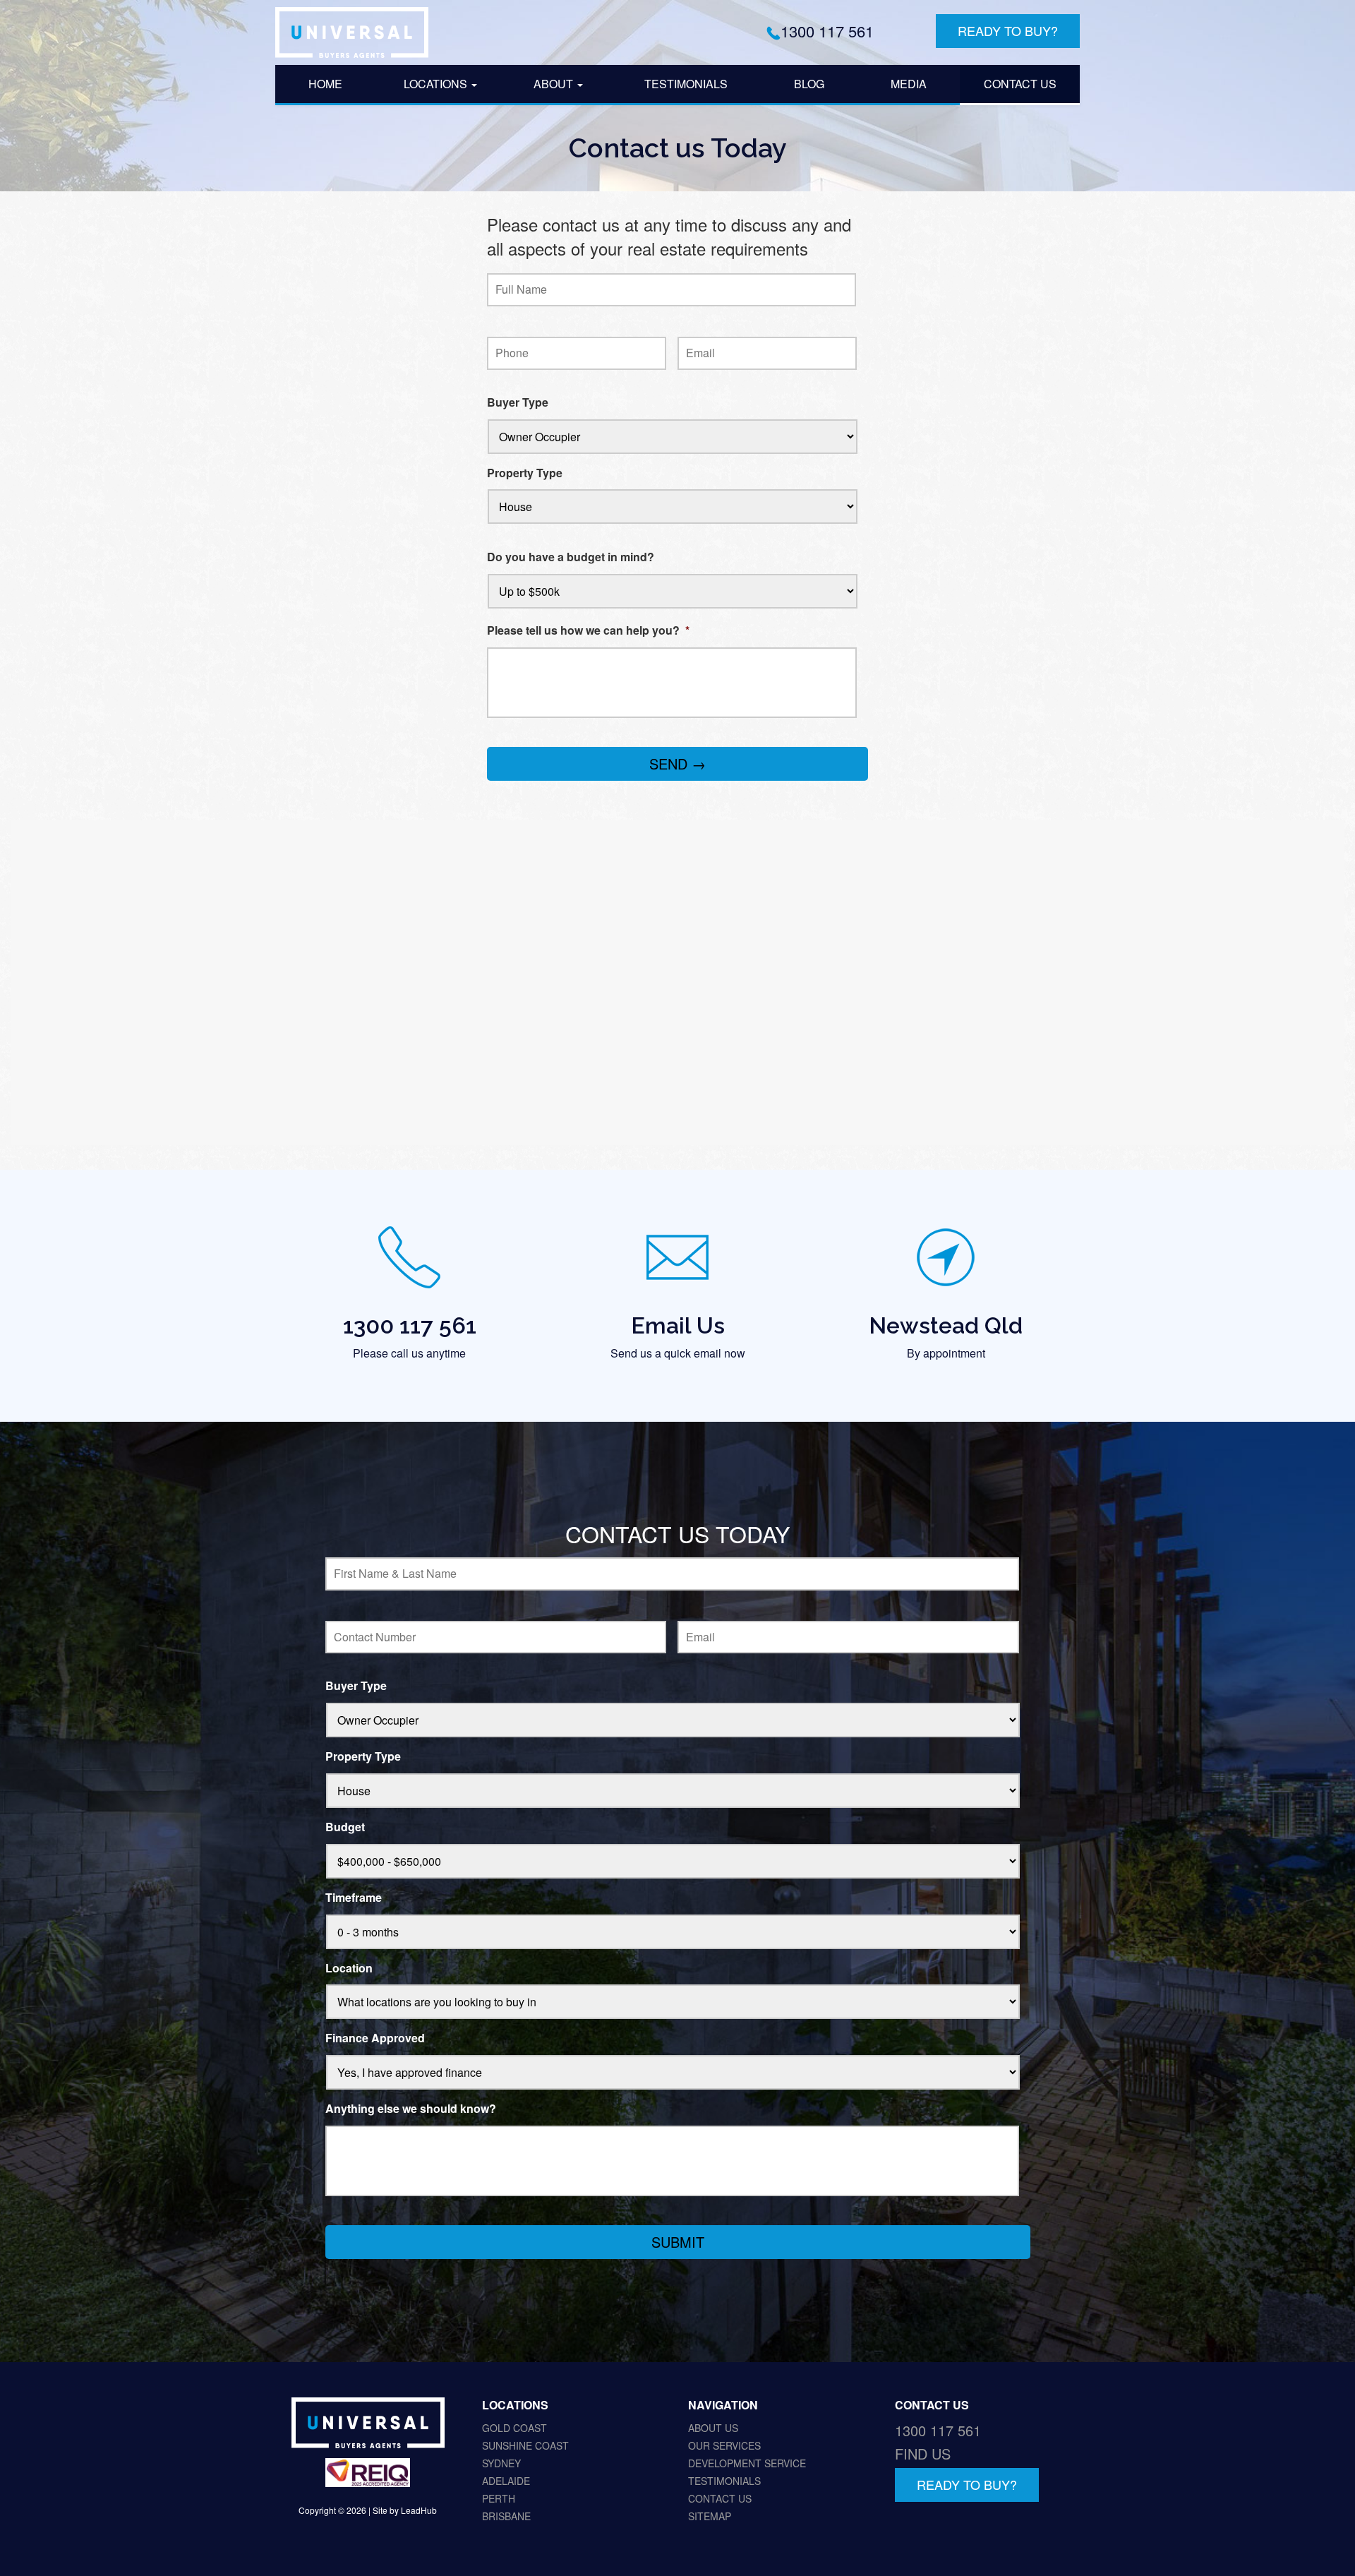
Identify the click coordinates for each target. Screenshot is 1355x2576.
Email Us (678, 1325)
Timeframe (354, 1898)
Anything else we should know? (411, 2109)
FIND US (923, 2454)
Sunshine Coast (525, 2445)
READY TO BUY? (1008, 30)
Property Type (525, 473)
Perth (499, 2498)
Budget (345, 1827)
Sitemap (710, 2516)
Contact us (1020, 84)
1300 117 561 (827, 31)
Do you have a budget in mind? (571, 557)
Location (349, 1969)
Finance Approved (375, 2038)
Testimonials (686, 84)
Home (325, 84)
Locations (437, 84)
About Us (713, 2428)
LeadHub (419, 2511)
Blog (809, 84)
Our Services (724, 2445)
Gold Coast (514, 2428)
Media (909, 84)
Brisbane (506, 2516)
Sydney (501, 2463)
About (555, 84)
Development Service (747, 2463)
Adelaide (506, 2481)
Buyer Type (518, 403)
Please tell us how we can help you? (588, 631)
